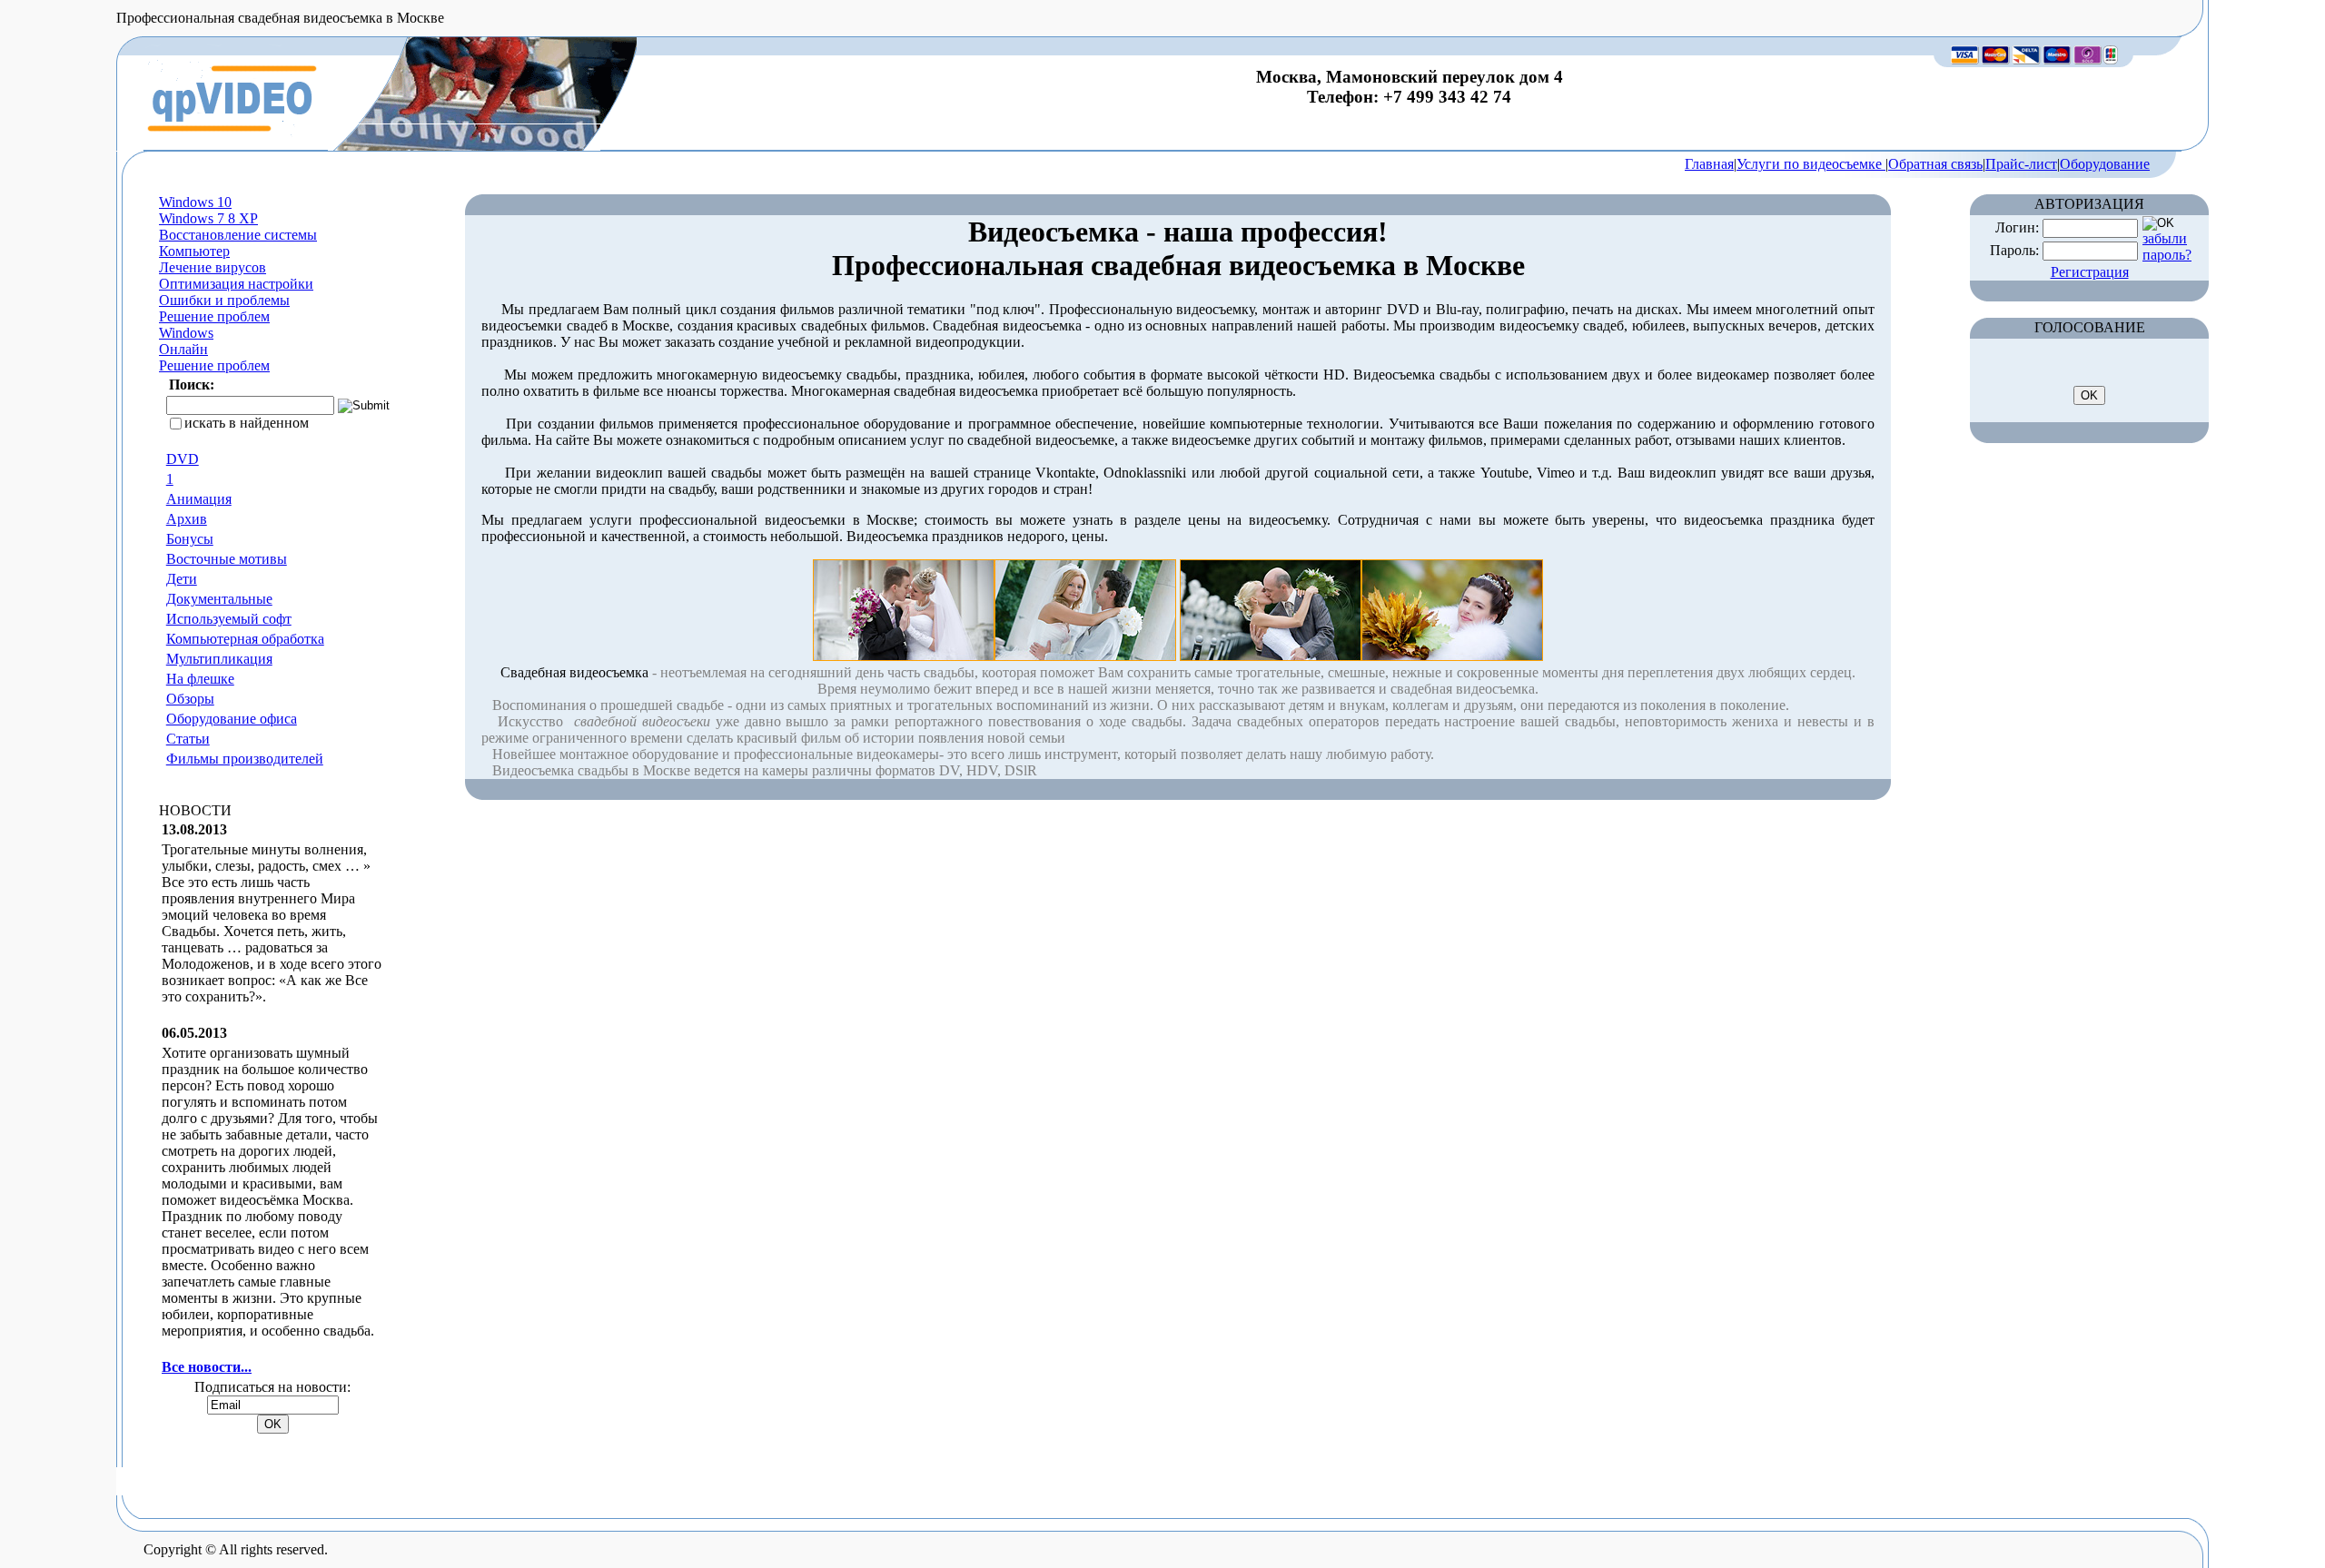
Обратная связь (1935, 164)
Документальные (219, 599)
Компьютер (194, 251)
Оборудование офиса (232, 719)
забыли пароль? (2167, 247)
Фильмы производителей (245, 759)
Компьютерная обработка (245, 639)
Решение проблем (214, 316)
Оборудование (2105, 164)
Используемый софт (229, 619)
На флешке (200, 679)
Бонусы (190, 539)
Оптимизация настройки (236, 284)
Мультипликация (219, 659)
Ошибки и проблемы (224, 300)
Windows (186, 333)
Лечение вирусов (213, 267)
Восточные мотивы (227, 559)
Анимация (199, 499)
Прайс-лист (2021, 164)
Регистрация (2090, 272)
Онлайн (183, 349)
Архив (187, 519)
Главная (1709, 164)
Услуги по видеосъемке (1811, 164)
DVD (183, 459)
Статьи (188, 739)
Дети (182, 579)
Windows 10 (195, 202)
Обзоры (190, 699)
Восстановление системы (238, 235)
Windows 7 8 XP (208, 218)
